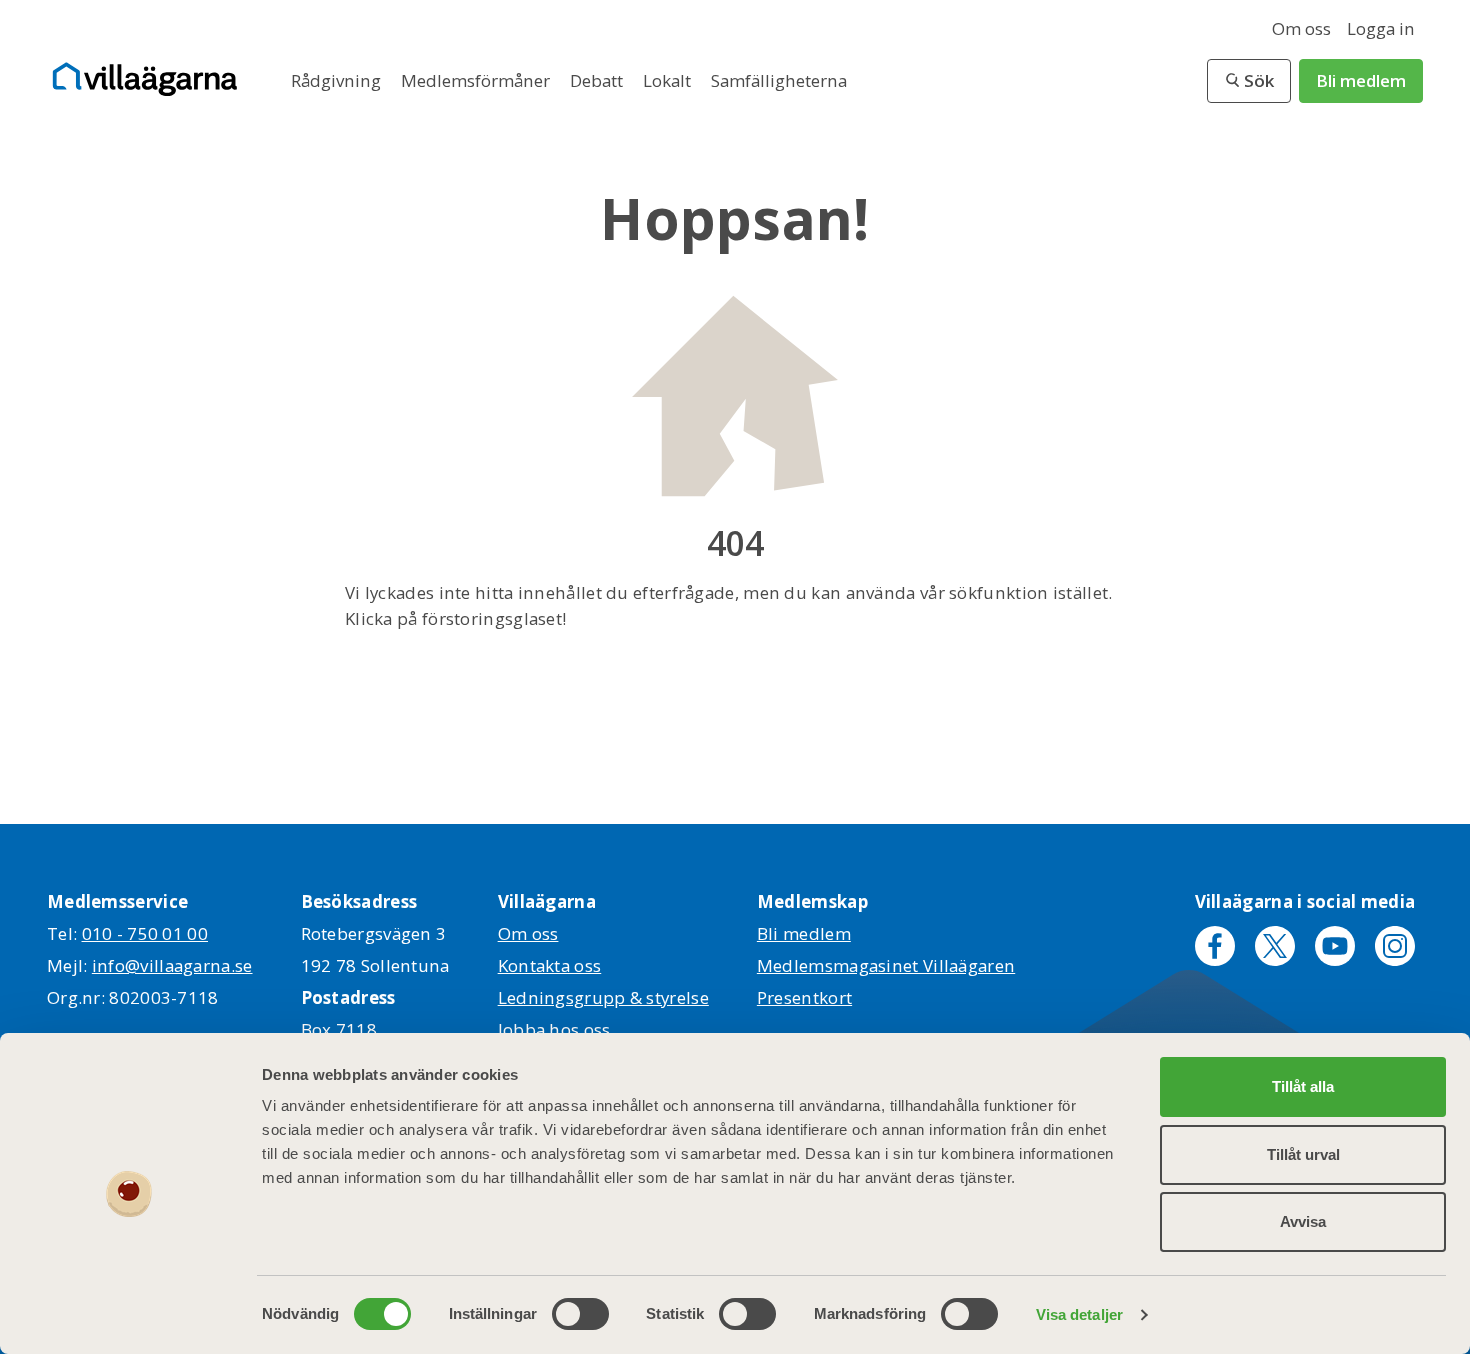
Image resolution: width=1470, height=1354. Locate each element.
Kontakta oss (550, 965)
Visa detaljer (1079, 1314)
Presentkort (804, 997)
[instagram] (1395, 946)
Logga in (1381, 28)
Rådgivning (338, 80)
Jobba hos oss (554, 1029)
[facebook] (1215, 946)
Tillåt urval (1303, 1154)
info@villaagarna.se (172, 965)
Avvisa (1303, 1221)
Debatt (598, 80)
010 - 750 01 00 (145, 933)
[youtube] (1335, 946)
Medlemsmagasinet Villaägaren (886, 965)
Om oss (1301, 28)
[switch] (580, 1314)
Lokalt (669, 80)
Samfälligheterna (779, 80)
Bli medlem (1361, 80)
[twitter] (1275, 946)
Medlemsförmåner (477, 80)
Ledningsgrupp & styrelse (603, 997)
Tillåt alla (1303, 1086)
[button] (1249, 81)
